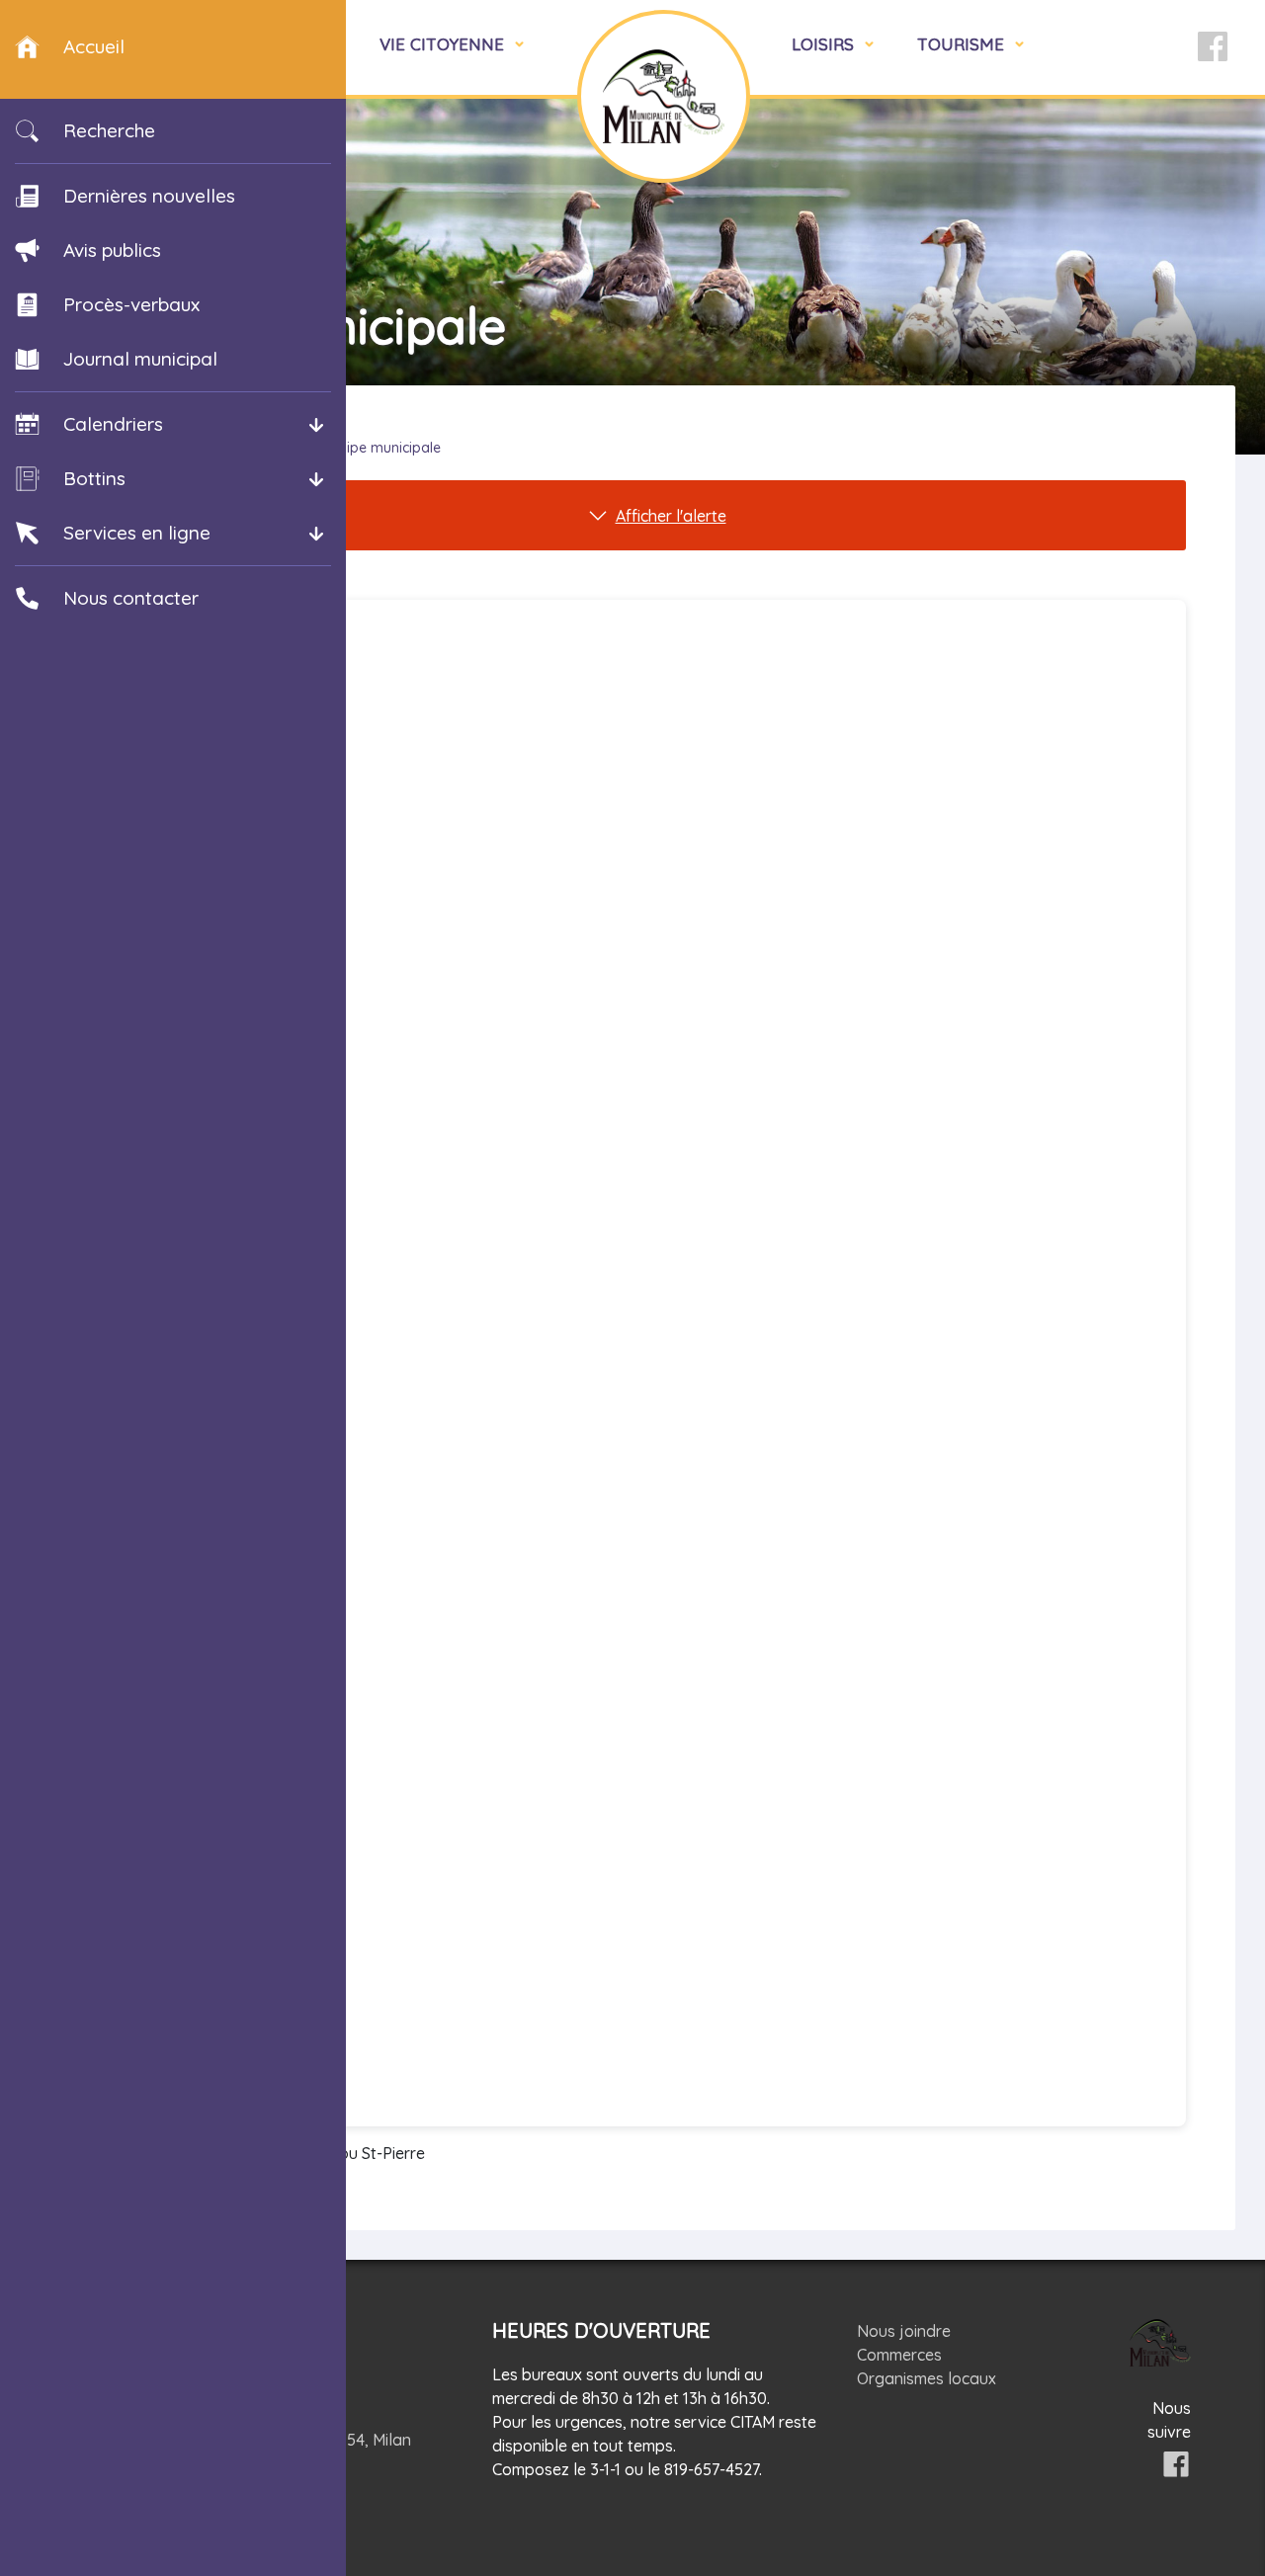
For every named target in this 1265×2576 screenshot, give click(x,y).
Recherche (109, 130)
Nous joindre (904, 2331)
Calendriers (113, 424)
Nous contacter (131, 598)
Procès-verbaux (131, 304)
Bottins (94, 478)
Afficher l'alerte (671, 516)
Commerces (899, 2355)
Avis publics (112, 250)
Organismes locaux (927, 2378)
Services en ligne (137, 533)
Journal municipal (140, 359)
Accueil (94, 46)
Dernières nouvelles (149, 196)
